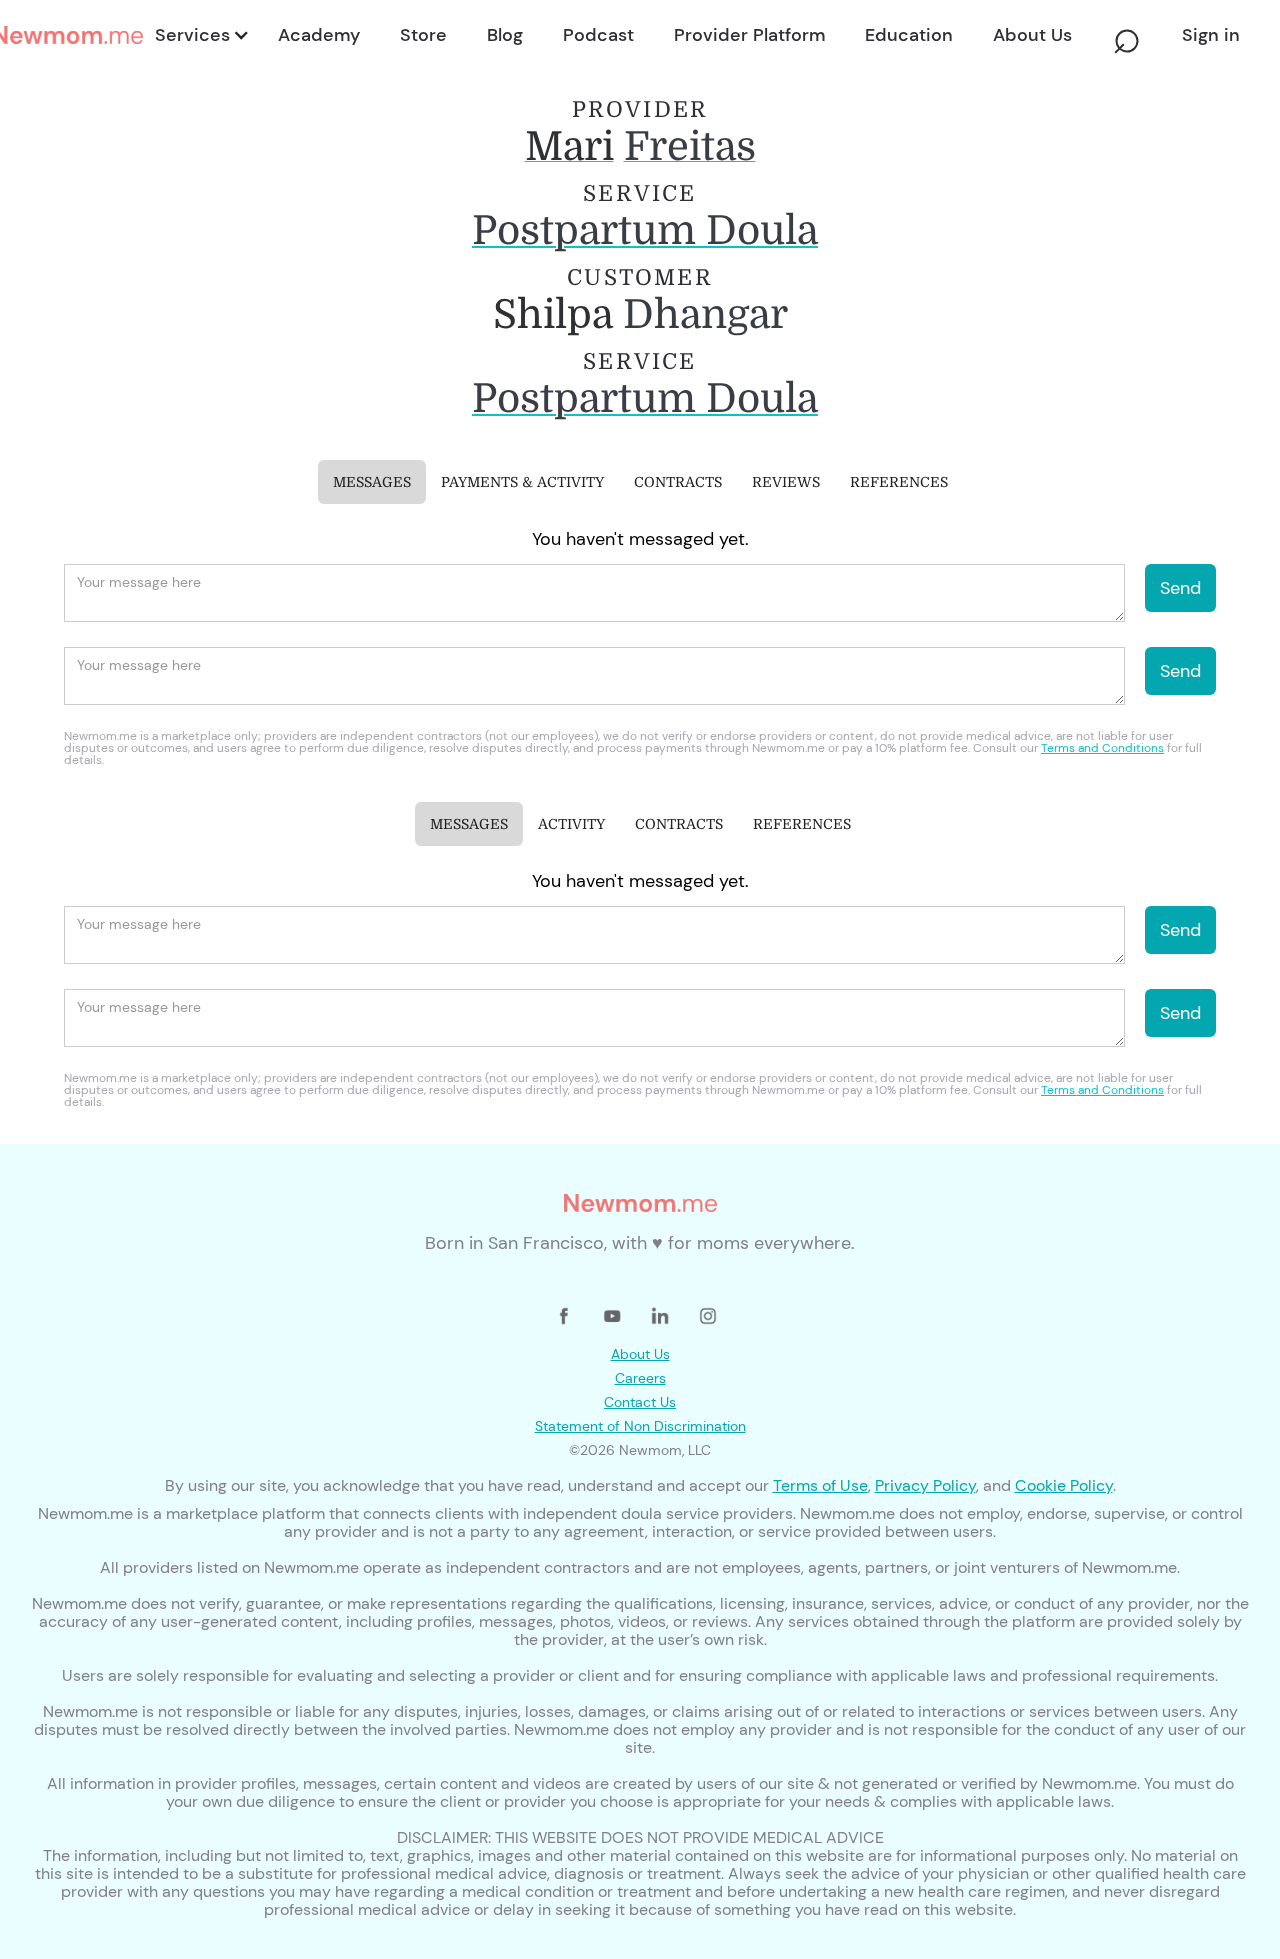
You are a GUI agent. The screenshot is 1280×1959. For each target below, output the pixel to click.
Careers (640, 1378)
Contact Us (640, 1402)
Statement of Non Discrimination (640, 1426)
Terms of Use (820, 1485)
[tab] (372, 482)
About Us (640, 1354)
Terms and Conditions (1102, 748)
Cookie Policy (1064, 1485)
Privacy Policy (925, 1485)
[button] (200, 35)
